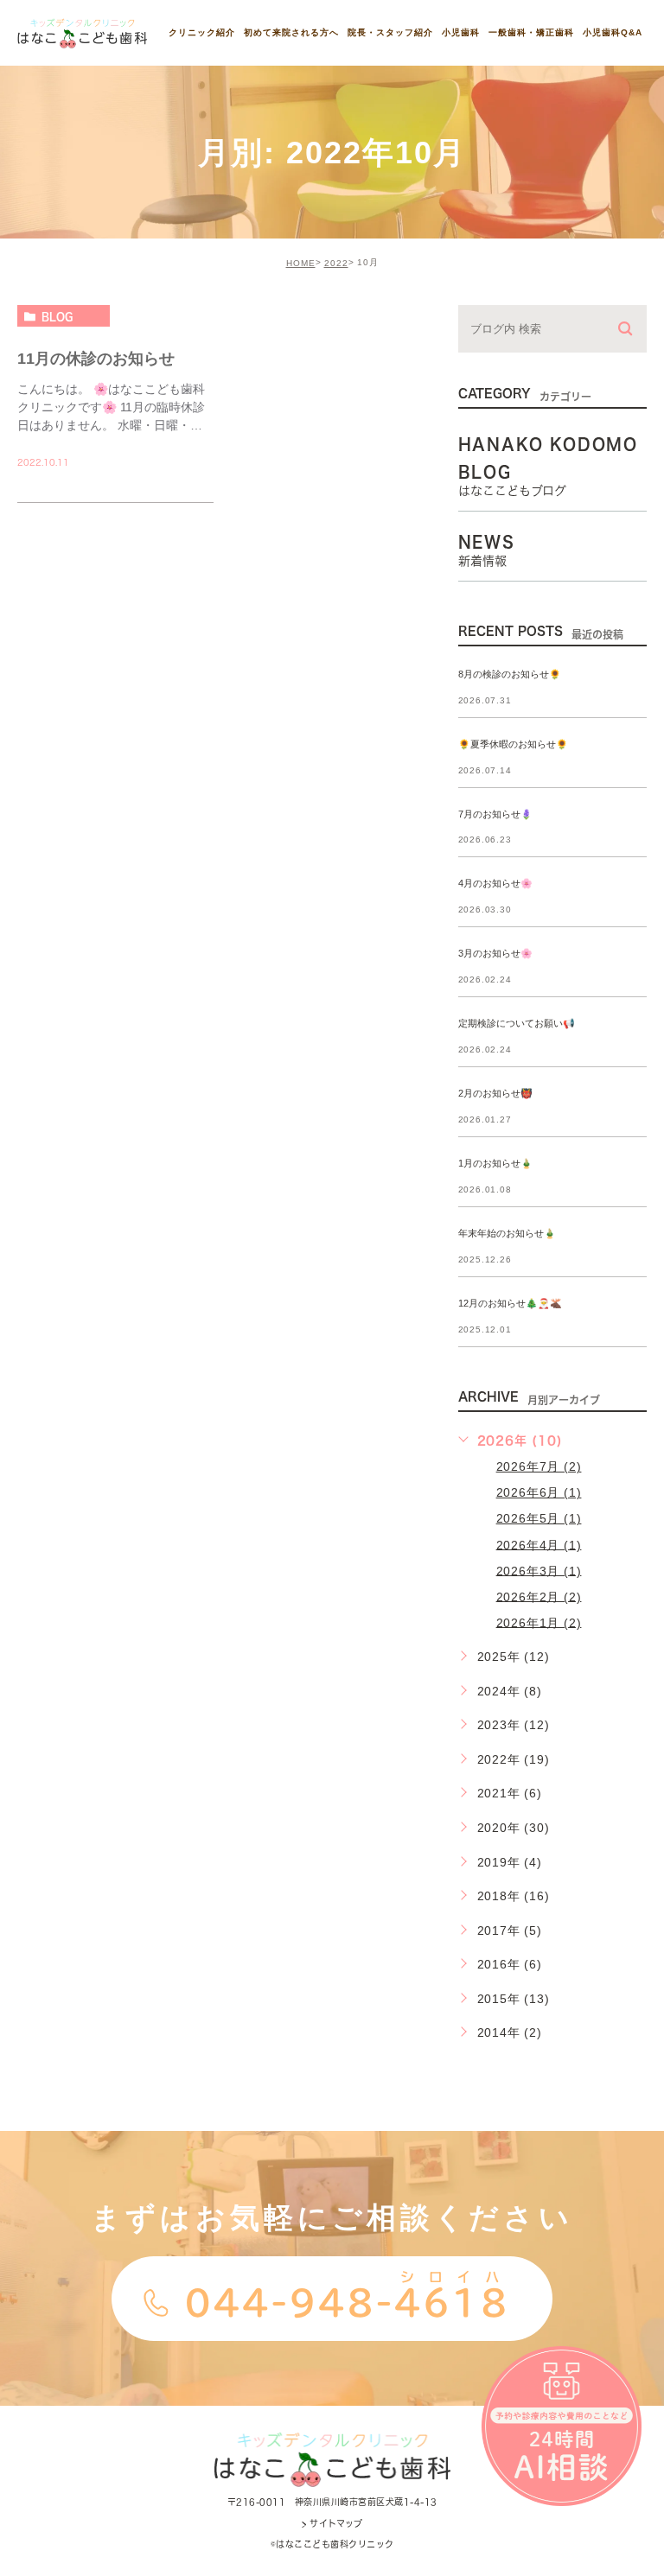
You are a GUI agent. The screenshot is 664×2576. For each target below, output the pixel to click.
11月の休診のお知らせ (96, 358)
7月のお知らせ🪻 (495, 814)
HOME (301, 263)
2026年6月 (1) (539, 1492)
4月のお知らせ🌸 (495, 884)
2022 (336, 263)
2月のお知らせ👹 (495, 1094)
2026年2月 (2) (539, 1596)
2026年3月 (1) (539, 1570)
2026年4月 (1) (539, 1544)
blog (57, 316)
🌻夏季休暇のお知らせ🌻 (513, 744)
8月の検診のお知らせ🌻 (510, 674)
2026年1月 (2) (539, 1622)
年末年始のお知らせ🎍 (507, 1233)
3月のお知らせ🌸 (495, 954)
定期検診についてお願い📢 (517, 1024)
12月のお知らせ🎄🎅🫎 (510, 1303)
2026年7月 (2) (539, 1466)
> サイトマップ (332, 2523)
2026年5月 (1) (539, 1518)
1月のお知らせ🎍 (495, 1163)
